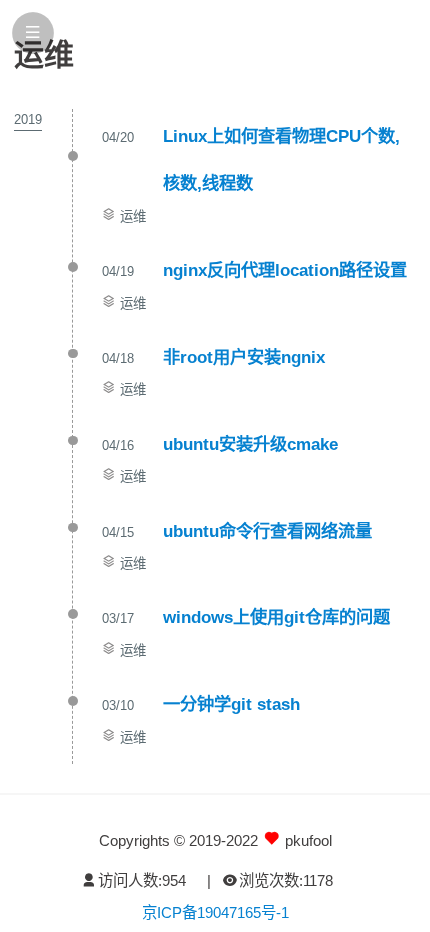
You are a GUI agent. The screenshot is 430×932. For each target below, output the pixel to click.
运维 (133, 216)
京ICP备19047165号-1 (215, 912)
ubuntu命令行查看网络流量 (267, 531)
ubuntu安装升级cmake (250, 444)
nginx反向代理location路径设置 (285, 270)
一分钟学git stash (231, 704)
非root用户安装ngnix (244, 357)
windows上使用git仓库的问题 (276, 617)
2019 (28, 119)
